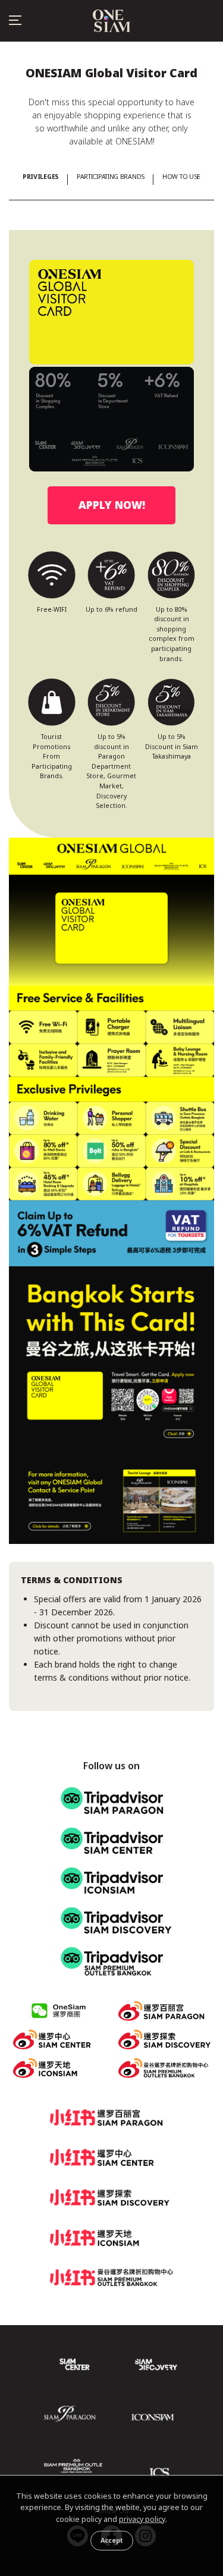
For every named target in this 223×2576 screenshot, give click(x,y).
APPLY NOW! (112, 505)
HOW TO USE (181, 177)
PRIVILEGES (41, 177)
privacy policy (142, 2519)
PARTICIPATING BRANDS (111, 177)
